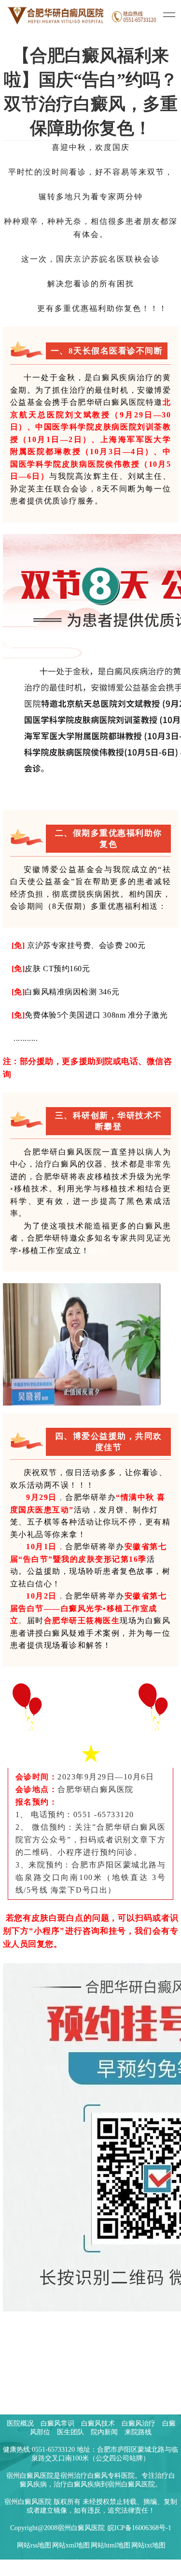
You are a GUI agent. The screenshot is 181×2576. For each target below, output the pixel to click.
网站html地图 (111, 2545)
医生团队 (70, 2432)
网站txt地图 (148, 2545)
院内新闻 (104, 2432)
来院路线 (138, 2432)
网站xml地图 (71, 2545)
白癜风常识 (57, 2423)
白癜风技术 (98, 2423)
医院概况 (20, 2423)
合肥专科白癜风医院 (91, 2563)
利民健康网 (141, 2563)
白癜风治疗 (139, 2423)
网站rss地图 (34, 2545)
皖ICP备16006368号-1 (139, 2528)
